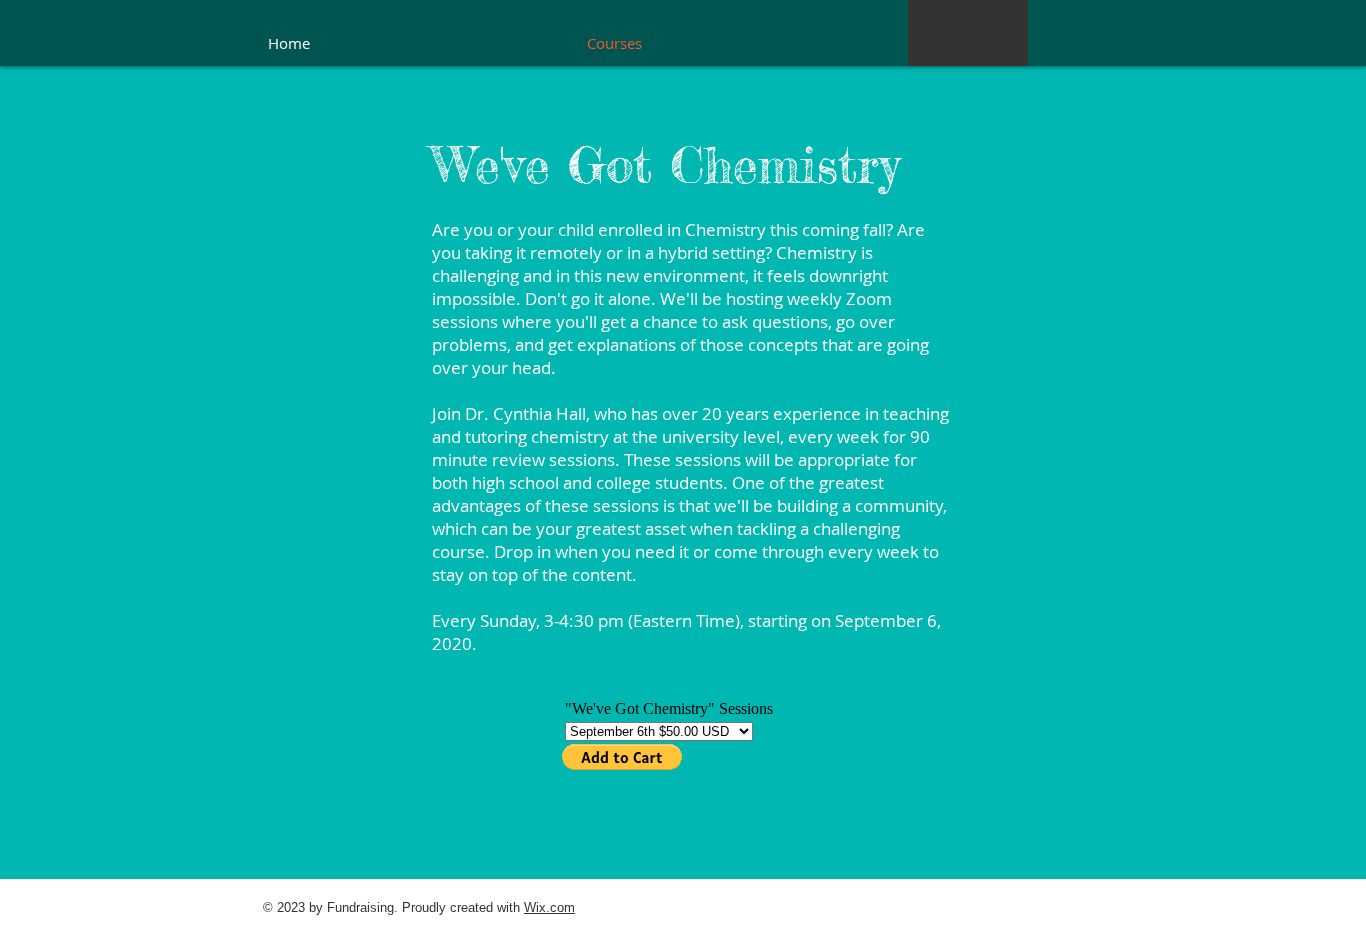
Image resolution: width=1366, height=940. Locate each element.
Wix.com (549, 907)
